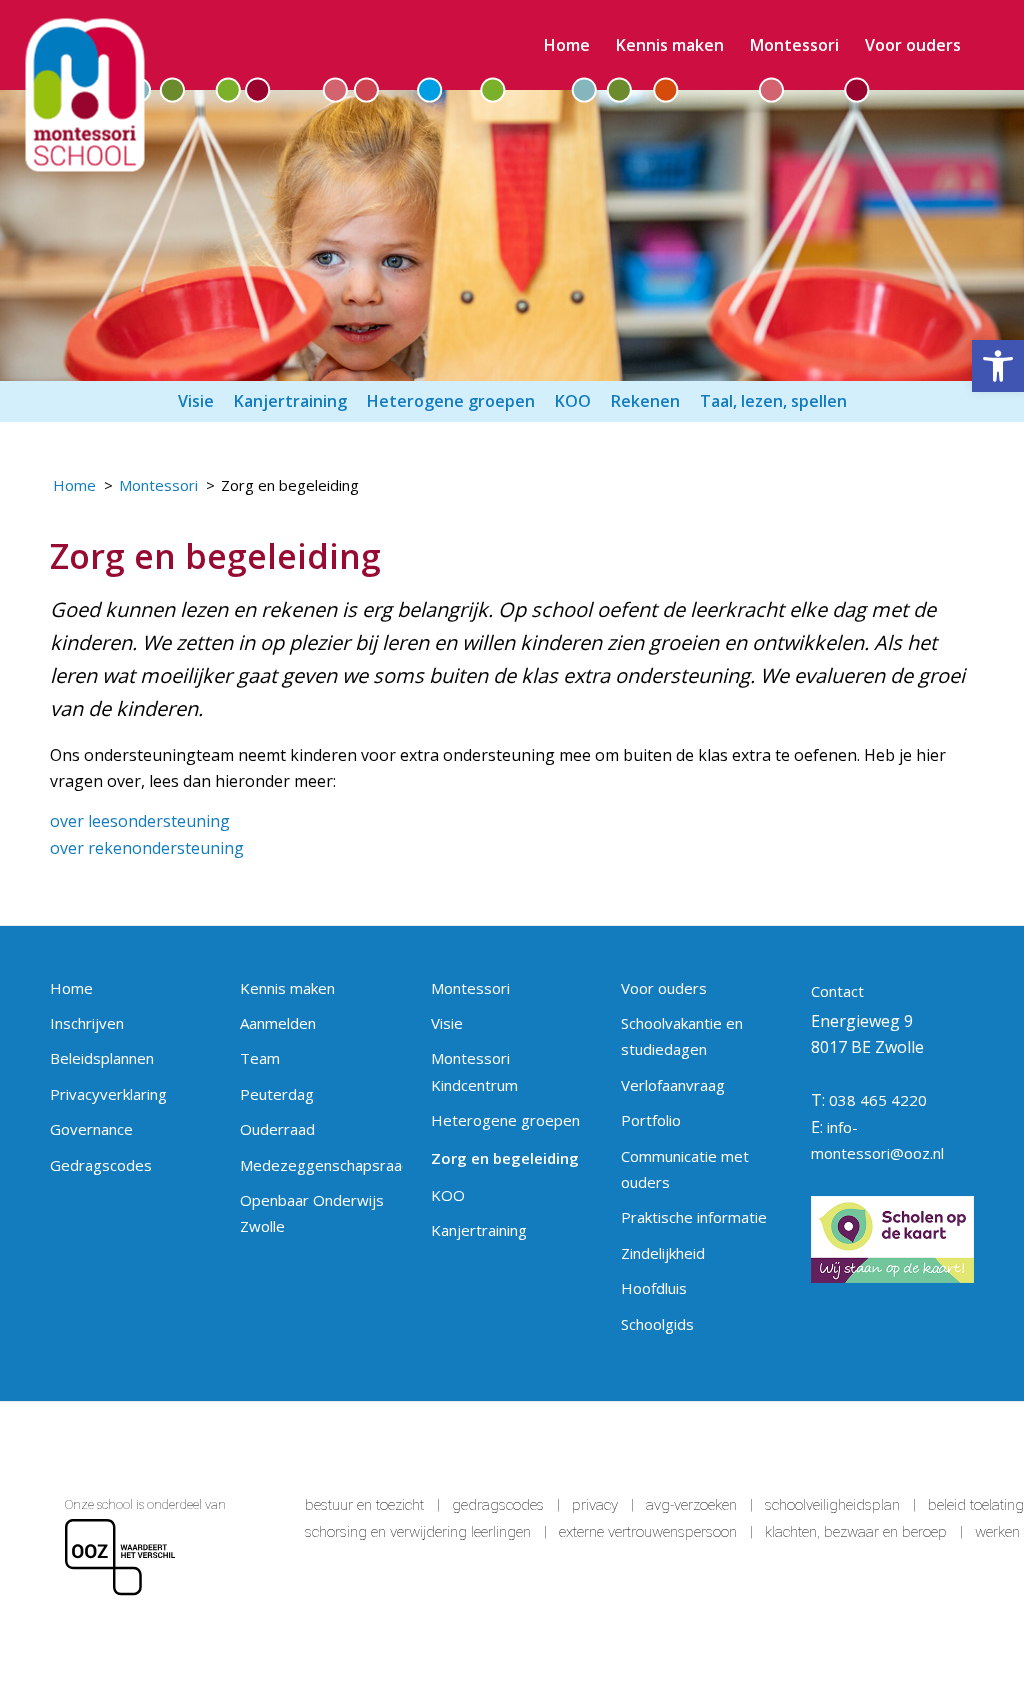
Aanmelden (278, 1023)
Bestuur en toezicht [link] (364, 1505)
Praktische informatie (694, 1217)
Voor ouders (664, 988)
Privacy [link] (595, 1505)
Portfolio (651, 1120)
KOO (448, 1195)
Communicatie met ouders (685, 1169)
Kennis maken (287, 988)
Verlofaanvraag (673, 1085)
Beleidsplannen (102, 1058)
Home (71, 988)
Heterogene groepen (505, 1120)
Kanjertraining (479, 1230)
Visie (447, 1023)
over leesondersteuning (140, 821)
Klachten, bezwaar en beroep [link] (856, 1532)
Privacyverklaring (108, 1094)
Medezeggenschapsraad (321, 1165)
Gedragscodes (101, 1165)
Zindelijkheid (663, 1253)
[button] (998, 366)
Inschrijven (87, 1023)
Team (260, 1058)
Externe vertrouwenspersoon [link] (648, 1532)
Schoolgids (657, 1324)
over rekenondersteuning (147, 848)
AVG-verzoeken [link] (691, 1505)
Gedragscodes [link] (498, 1505)
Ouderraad (277, 1129)
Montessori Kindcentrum (474, 1071)
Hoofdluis (654, 1288)
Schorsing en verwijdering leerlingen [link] (418, 1532)
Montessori (470, 988)
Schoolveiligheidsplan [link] (832, 1505)
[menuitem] (567, 45)
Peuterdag (277, 1094)
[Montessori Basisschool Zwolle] (85, 95)
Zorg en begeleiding (505, 1158)
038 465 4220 (878, 1100)
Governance (91, 1129)
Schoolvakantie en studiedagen (682, 1036)
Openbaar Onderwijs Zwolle (312, 1213)
